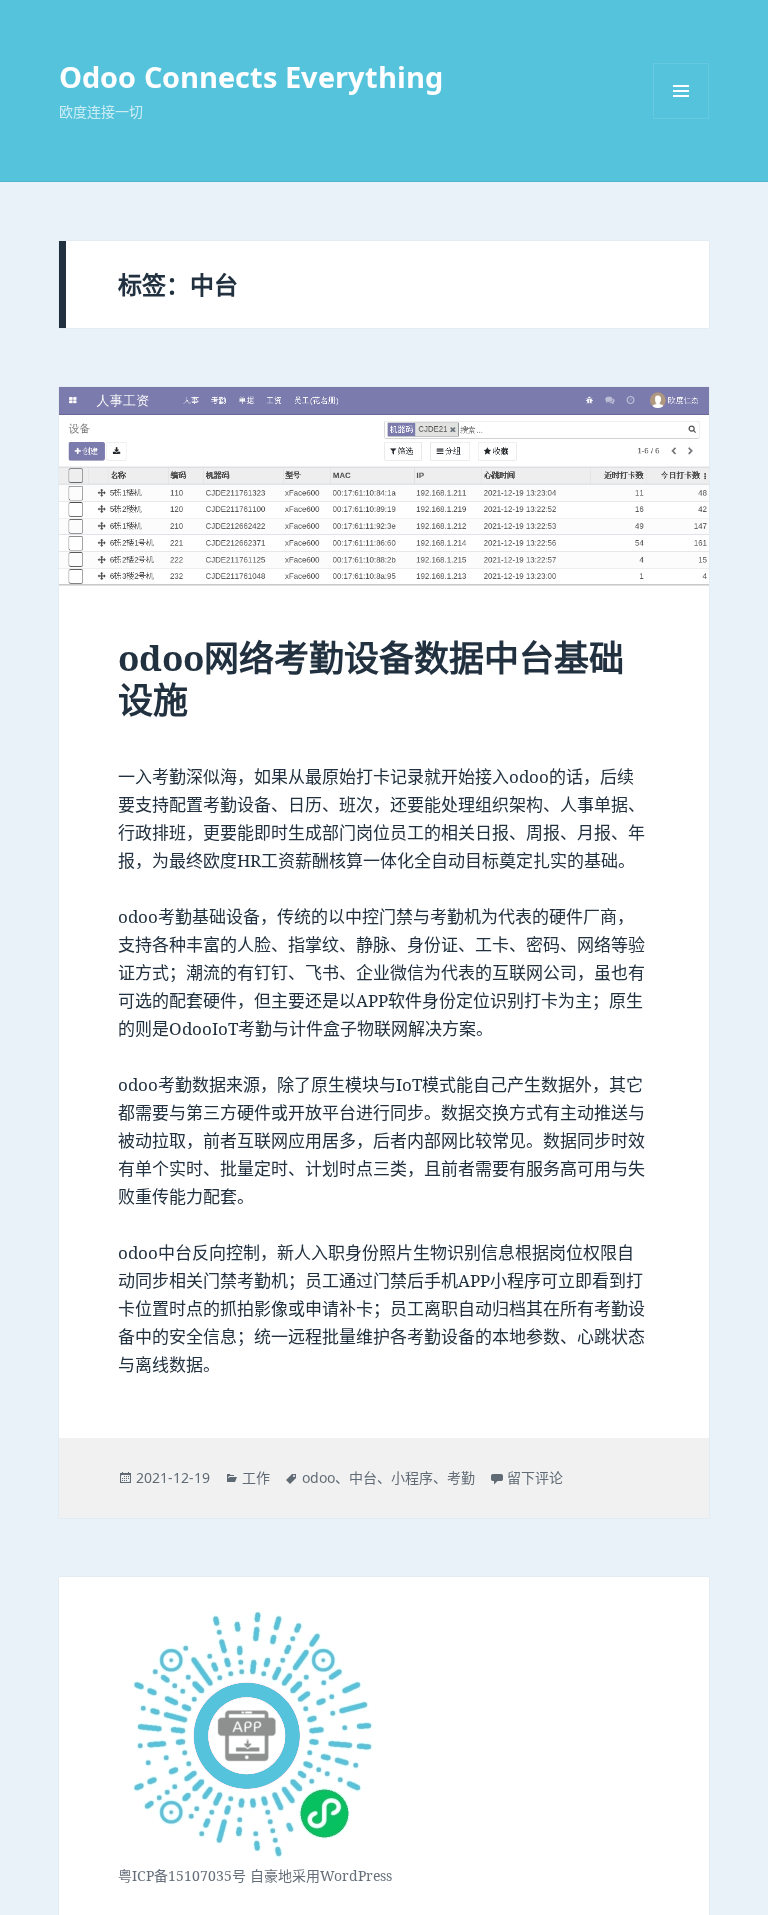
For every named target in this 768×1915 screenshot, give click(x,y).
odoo (318, 1477)
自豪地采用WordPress (321, 1875)
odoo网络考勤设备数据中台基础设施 (371, 678)
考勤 (461, 1477)
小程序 (412, 1477)
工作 (256, 1477)
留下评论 (535, 1477)
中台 (363, 1477)
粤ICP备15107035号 (182, 1875)
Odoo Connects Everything (251, 76)
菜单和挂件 (681, 91)
